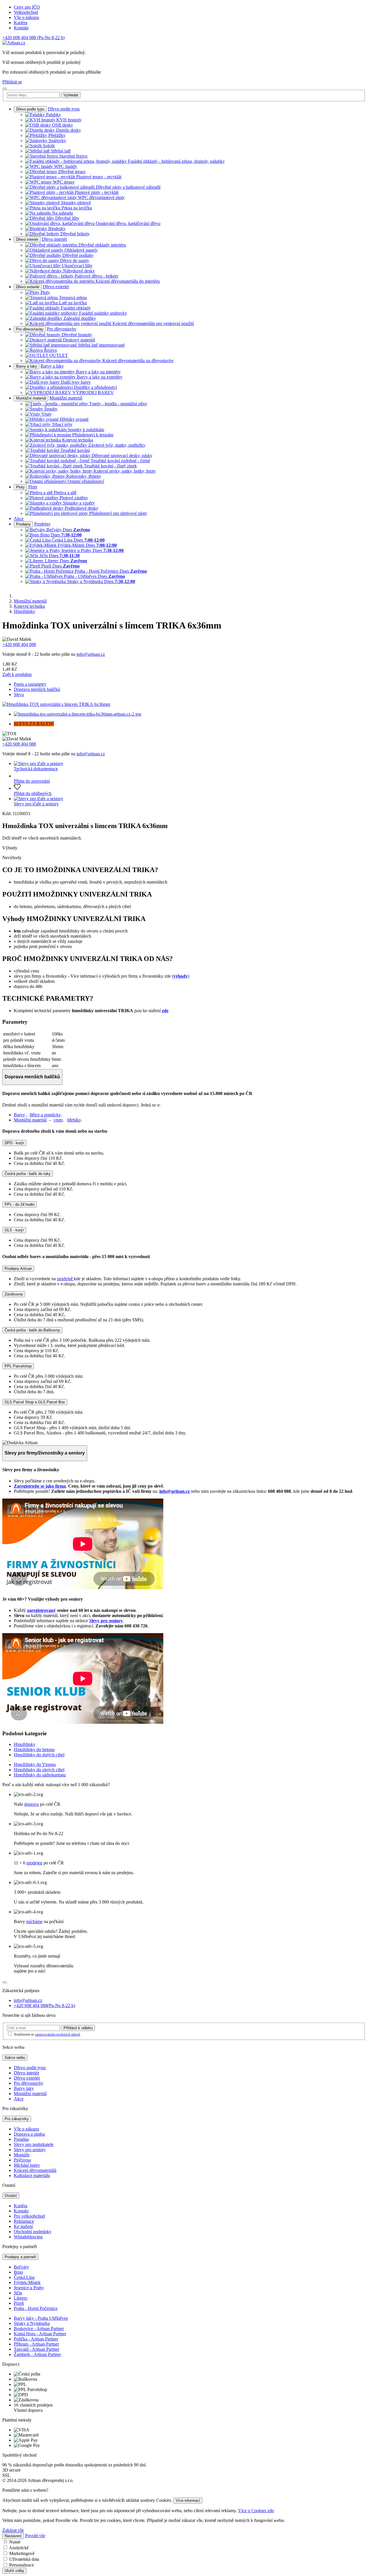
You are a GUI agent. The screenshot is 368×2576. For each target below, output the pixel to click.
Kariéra (21, 23)
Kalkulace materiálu (32, 2175)
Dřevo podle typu (30, 109)
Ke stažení (23, 2226)
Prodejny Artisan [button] (18, 1269)
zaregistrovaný (41, 1610)
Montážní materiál (31, 398)
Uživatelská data (24, 2559)
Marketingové (22, 2553)
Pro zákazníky (17, 2119)
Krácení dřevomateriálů (35, 2170)
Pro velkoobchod (29, 2216)
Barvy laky (24, 2088)
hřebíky (74, 1120)
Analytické (19, 2548)
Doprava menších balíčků (37, 689)
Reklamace (24, 2221)
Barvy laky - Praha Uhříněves (41, 2318)
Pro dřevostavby (30, 329)
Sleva (19, 694)
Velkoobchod (26, 12)
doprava (31, 1804)
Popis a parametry (30, 684)
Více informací (188, 2500)
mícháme (34, 1922)
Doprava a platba (29, 2134)
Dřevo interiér (27, 239)
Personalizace (22, 2565)
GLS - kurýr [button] (14, 1230)
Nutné (15, 2542)
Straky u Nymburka (32, 2323)
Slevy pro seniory (106, 1621)
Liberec (21, 2298)
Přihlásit (78, 2028)
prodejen (34, 1863)
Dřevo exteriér (28, 287)
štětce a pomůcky (45, 1115)
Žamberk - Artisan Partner (37, 2354)
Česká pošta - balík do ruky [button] (28, 1174)
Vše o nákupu (26, 17)
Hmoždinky (25, 611)
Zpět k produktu (17, 674)
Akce (19, 518)
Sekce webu (15, 2058)
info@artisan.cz (91, 654)
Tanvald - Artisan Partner (37, 2349)
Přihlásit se (12, 82)
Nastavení (13, 2536)
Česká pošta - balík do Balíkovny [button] (32, 1330)
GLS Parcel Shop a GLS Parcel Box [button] (35, 1402)
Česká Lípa (24, 2277)
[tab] (184, 1143)
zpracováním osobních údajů (58, 2034)
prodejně (65, 1279)
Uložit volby (14, 2571)
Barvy (19, 1115)
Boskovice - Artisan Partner (39, 2328)
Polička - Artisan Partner (36, 2339)
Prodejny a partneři (20, 2257)
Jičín (18, 2293)
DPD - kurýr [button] (14, 1143)
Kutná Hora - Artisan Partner (40, 2334)
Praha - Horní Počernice (36, 2308)
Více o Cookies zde (256, 2511)
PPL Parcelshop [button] (18, 1366)
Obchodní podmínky (33, 2232)
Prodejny (23, 524)
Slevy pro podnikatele (34, 2144)
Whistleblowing (28, 2237)
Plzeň (19, 2303)
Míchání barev (27, 2165)
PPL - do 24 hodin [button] (20, 1204)
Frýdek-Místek (27, 2282)
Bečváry (21, 2267)
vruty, (59, 1120)
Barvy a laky (27, 366)
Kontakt (21, 28)
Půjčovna (22, 2160)
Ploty (20, 487)
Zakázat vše (13, 2530)
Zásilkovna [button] (14, 1294)
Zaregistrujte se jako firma (40, 1486)
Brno (18, 2272)
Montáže (22, 2155)
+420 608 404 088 (33, 38)
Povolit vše (35, 2536)
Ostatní (11, 2196)
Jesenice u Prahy (29, 2288)
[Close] (5, 1982)
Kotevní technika (29, 606)
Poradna (21, 2139)
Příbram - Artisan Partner (36, 2344)
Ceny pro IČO (27, 7)
